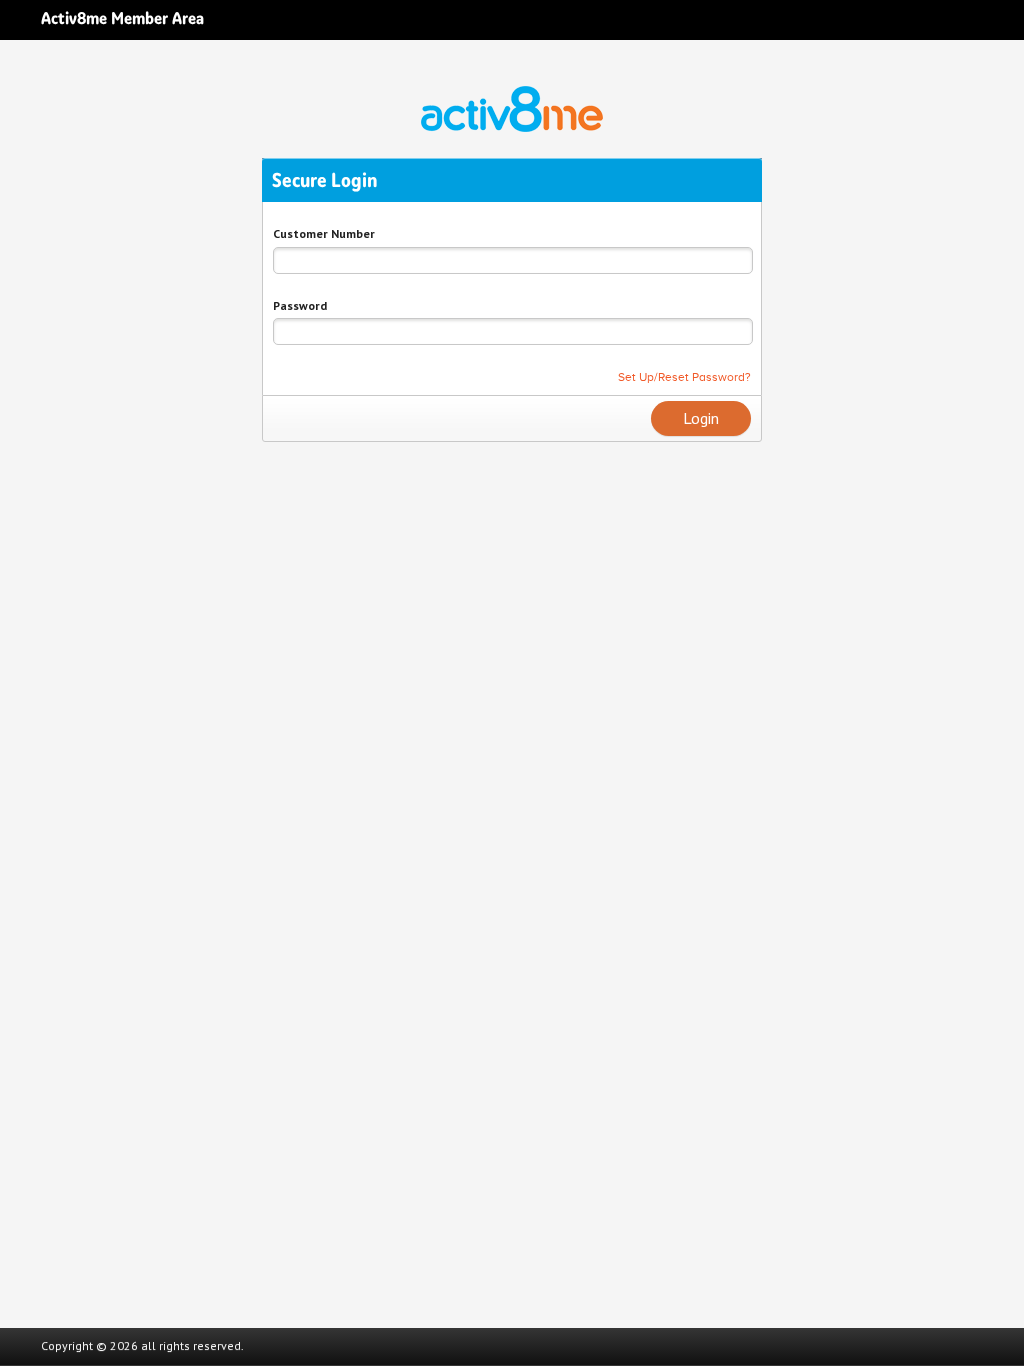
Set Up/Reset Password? (684, 377)
